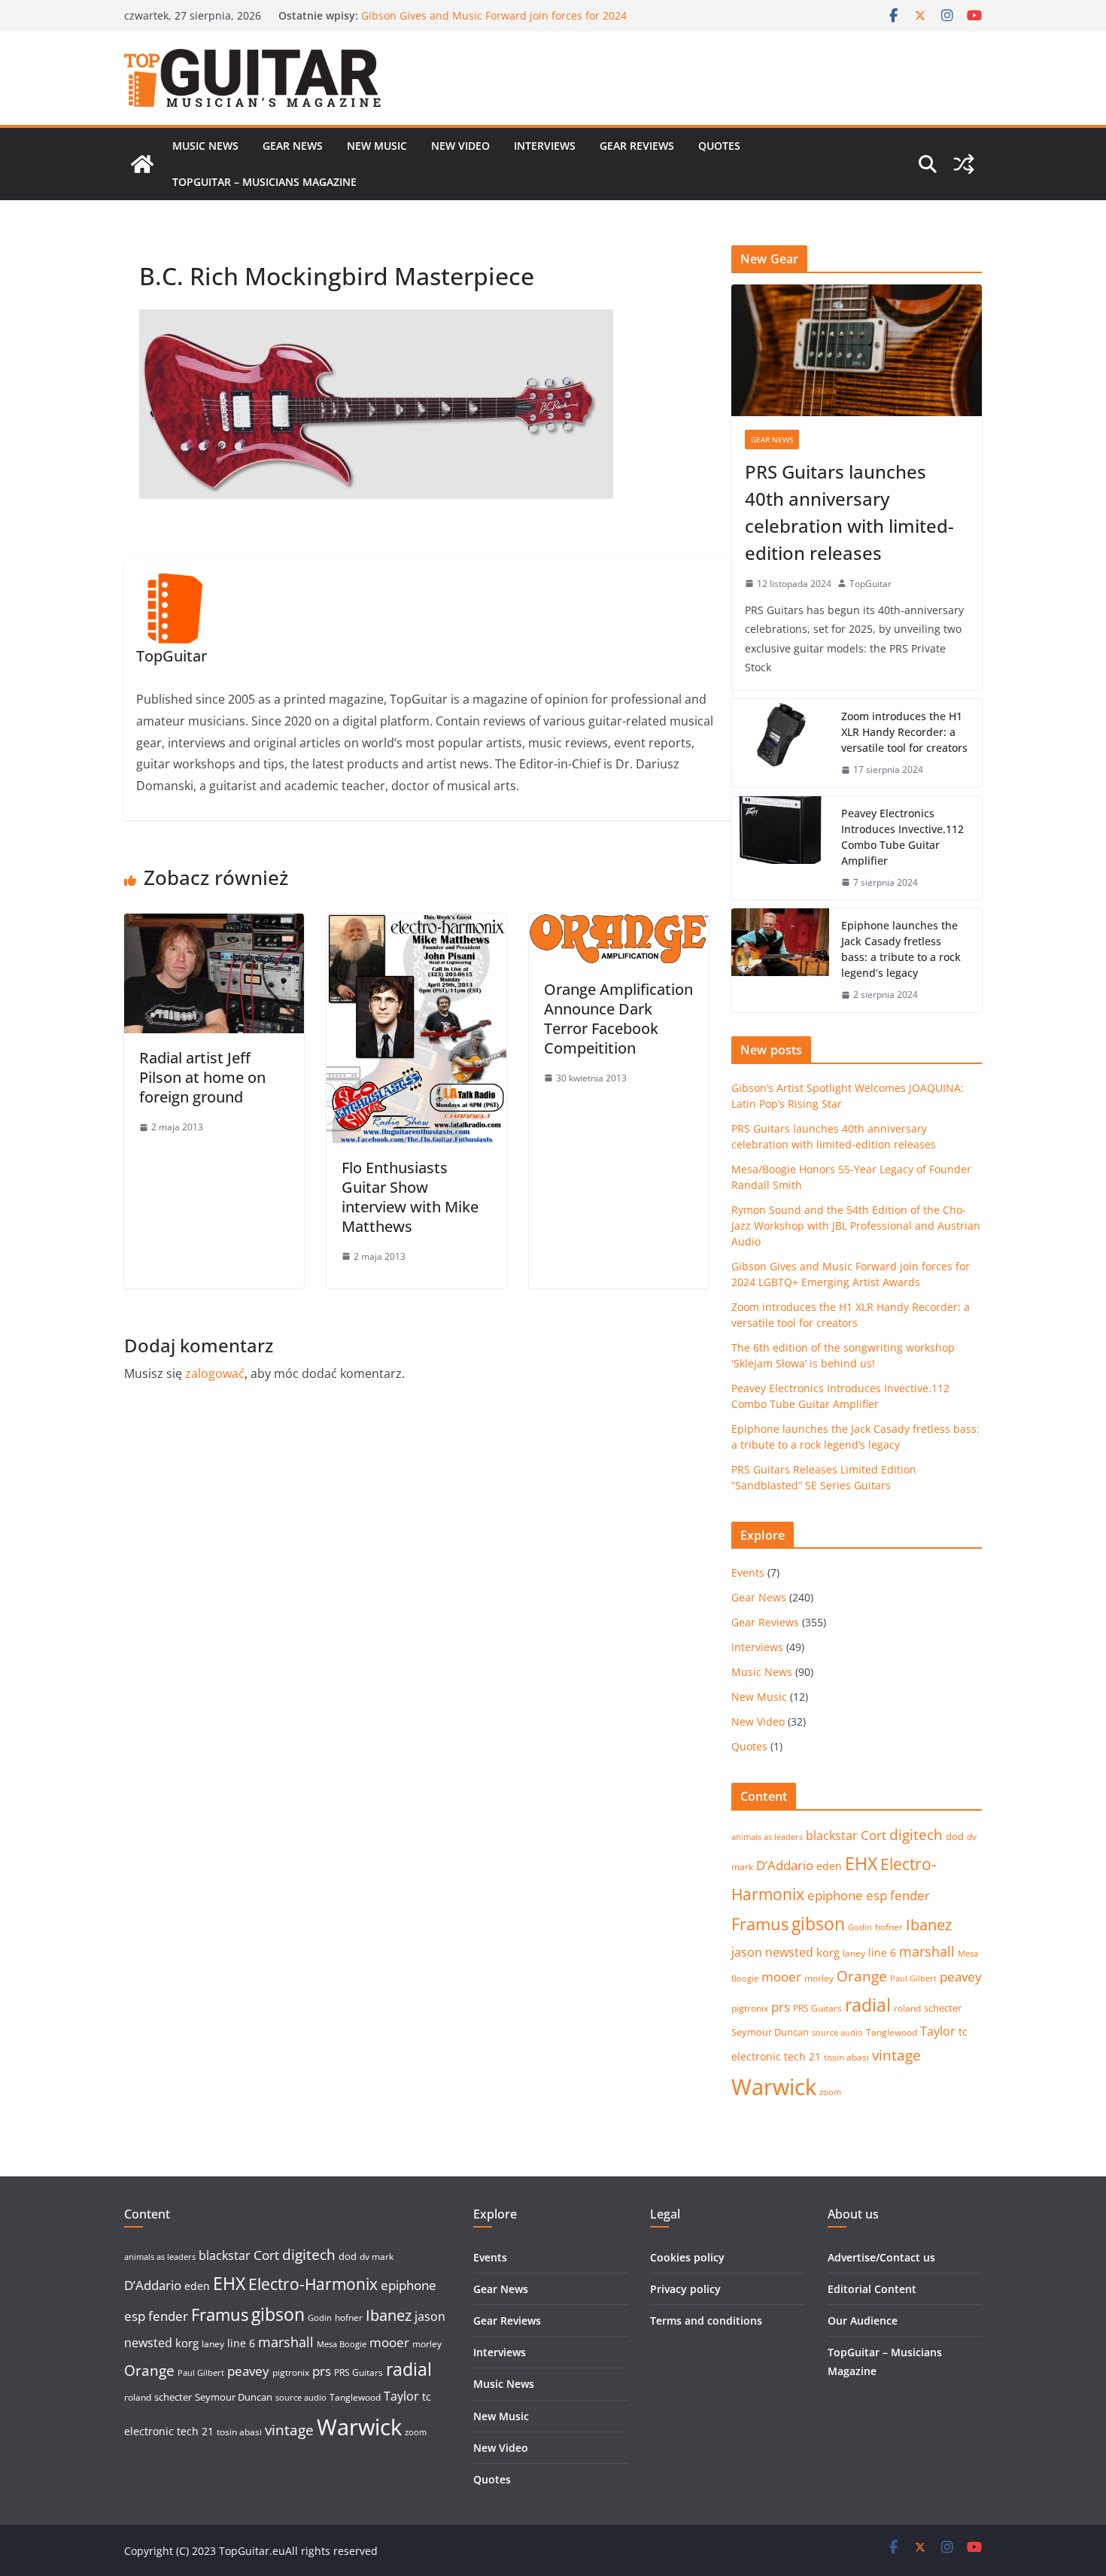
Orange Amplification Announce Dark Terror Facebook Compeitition (618, 1019)
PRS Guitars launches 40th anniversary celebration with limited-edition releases (849, 512)
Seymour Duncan (770, 2032)
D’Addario (785, 1865)
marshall (927, 1951)
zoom (830, 2092)
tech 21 (802, 2056)
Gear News (293, 146)
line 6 (882, 1953)
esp (877, 1895)
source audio (837, 2033)
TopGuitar (871, 584)
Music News (205, 146)
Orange (862, 1976)
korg (828, 1952)
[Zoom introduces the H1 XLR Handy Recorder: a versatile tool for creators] (780, 743)
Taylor (938, 2031)
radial (868, 2005)
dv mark (377, 2257)
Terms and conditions (706, 2321)
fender (910, 1895)
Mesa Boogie (342, 2344)
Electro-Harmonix (313, 2284)
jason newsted (772, 1952)
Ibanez (929, 1925)
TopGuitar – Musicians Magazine (264, 182)
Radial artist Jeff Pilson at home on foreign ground (202, 1077)
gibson (818, 1924)
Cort (874, 1835)
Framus (760, 1924)
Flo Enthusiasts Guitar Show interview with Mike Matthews (410, 1197)
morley (819, 1978)
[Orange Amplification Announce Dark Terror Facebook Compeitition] (619, 924)
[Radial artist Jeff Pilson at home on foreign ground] (214, 924)
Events (748, 1572)
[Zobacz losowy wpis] (964, 164)
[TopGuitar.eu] (142, 164)
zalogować (215, 1373)
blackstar (832, 1835)
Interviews (545, 146)
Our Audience (863, 2321)
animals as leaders (767, 1837)
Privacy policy (685, 2289)
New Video (460, 146)
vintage (896, 2055)
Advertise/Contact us (881, 2257)
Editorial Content (872, 2289)
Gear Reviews (637, 146)
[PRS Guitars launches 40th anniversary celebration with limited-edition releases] (857, 350)
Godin (860, 1927)
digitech (916, 1835)
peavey (961, 1977)
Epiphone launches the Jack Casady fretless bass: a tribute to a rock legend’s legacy (901, 949)
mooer (781, 1977)
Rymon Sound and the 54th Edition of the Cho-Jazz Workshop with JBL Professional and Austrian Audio (491, 23)
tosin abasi (846, 2057)
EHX (861, 1863)
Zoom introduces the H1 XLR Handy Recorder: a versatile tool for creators (904, 732)
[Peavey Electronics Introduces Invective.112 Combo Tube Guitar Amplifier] (780, 848)
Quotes (719, 146)
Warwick (774, 2087)
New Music (377, 146)
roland (907, 2008)
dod (955, 1836)
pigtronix (750, 2008)
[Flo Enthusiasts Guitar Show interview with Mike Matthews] (416, 924)
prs (781, 2007)
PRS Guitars (817, 2008)
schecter (943, 2008)
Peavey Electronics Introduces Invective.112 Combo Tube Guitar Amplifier (902, 837)
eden (829, 1866)
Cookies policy (687, 2257)
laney (854, 1953)
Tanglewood (892, 2032)
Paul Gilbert (913, 1978)
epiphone (835, 1895)
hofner (889, 1927)
